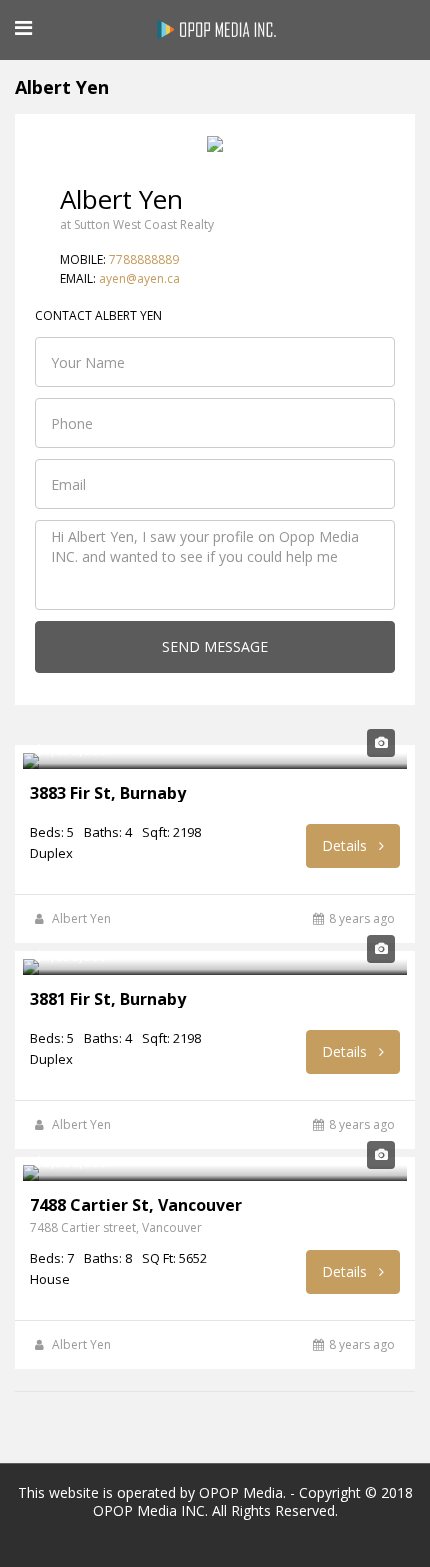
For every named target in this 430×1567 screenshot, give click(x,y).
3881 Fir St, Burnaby (108, 999)
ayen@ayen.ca (139, 278)
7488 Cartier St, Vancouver (136, 1205)
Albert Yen (81, 918)
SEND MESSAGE (215, 646)
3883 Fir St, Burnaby (108, 793)
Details (346, 845)
